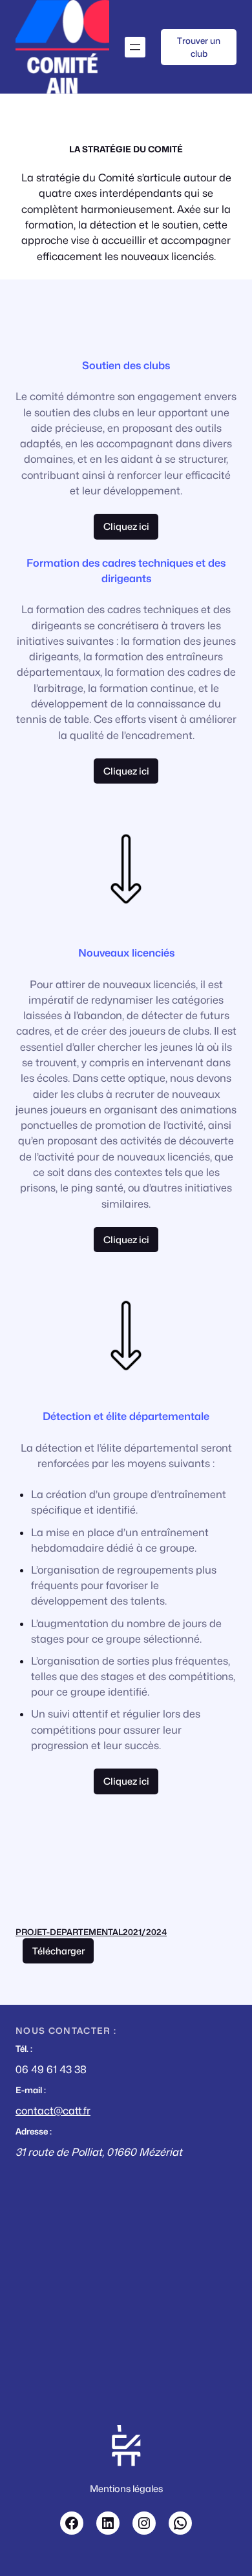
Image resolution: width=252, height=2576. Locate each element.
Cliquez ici (126, 771)
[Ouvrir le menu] (135, 47)
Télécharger (58, 1951)
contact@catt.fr (53, 2111)
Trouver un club (199, 47)
